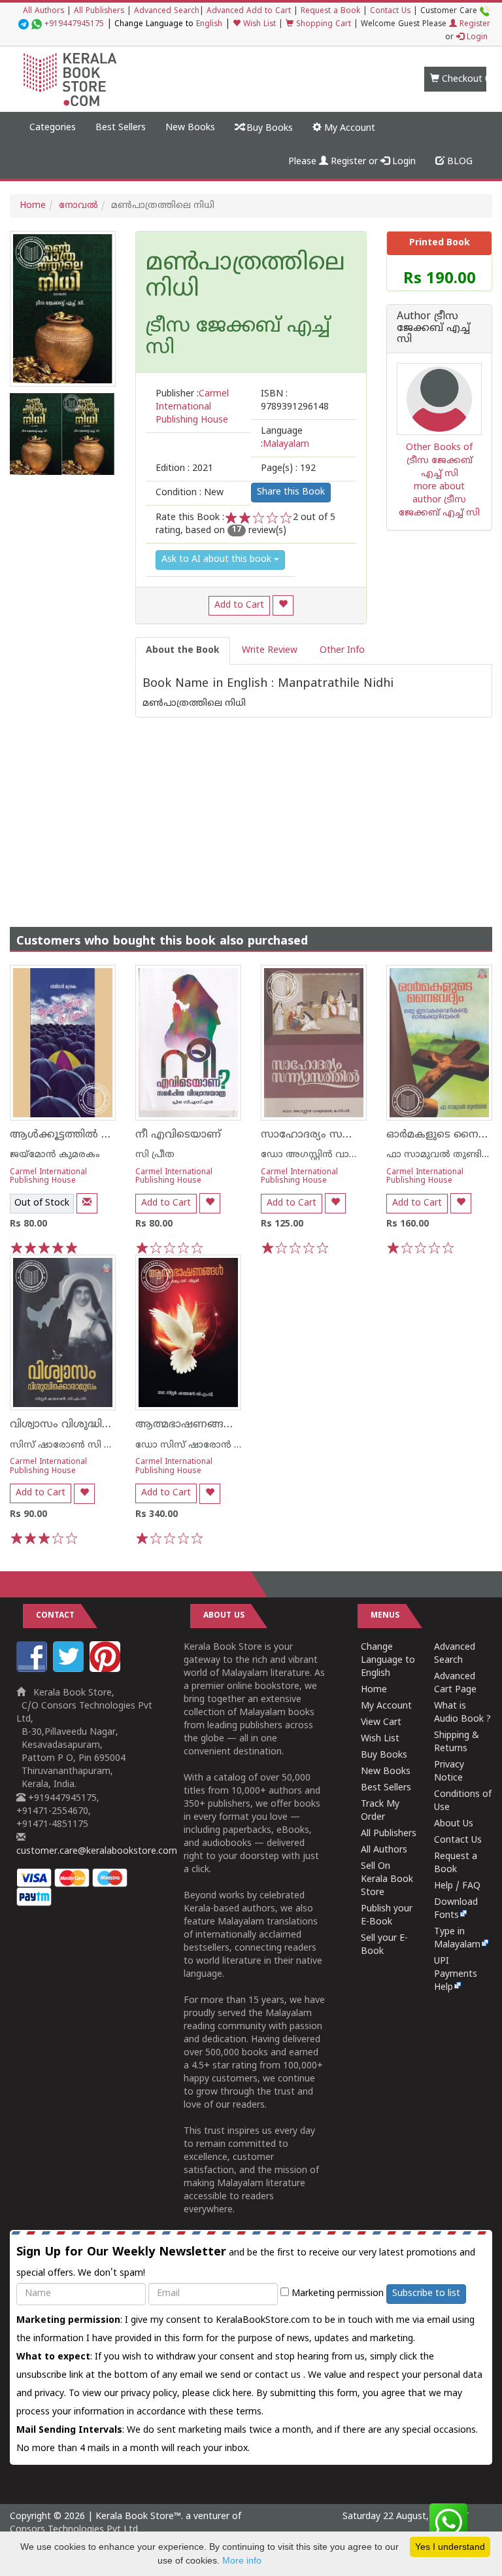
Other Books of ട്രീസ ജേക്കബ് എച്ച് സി (439, 461)
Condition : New (190, 493)
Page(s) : (288, 469)
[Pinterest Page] (107, 1670)
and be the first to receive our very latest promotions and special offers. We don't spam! (246, 2262)
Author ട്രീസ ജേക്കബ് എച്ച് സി (433, 329)
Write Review (270, 651)
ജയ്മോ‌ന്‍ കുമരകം (55, 1155)
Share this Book (291, 492)
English (209, 25)
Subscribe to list (426, 2294)
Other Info (342, 651)
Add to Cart (239, 605)
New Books (190, 128)
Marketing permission (336, 2294)
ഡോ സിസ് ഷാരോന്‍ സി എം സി (209, 1445)
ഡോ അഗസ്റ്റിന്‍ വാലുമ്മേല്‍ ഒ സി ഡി (346, 1155)
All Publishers (99, 11)
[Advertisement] (251, 809)
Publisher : (192, 407)
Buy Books (268, 129)
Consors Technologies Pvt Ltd (74, 2530)
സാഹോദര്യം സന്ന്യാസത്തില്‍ (336, 1135)
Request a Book (330, 11)
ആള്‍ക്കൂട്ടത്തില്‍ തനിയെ (76, 1135)
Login (476, 38)
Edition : (184, 469)
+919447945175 (74, 25)
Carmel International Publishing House (48, 1177)
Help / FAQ (457, 1886)
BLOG (459, 162)
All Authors (43, 11)
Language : (285, 438)
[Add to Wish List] (283, 605)
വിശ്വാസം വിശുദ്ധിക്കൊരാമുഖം (90, 1425)
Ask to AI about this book (218, 560)
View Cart (381, 1723)
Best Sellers (121, 128)
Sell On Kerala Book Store (387, 1880)
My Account (348, 129)
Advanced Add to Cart (249, 11)
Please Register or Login (352, 162)
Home (33, 206)
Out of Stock (42, 1203)
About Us (454, 1824)
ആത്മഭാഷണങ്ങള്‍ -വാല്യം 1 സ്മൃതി (229, 1425)
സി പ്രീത (155, 1155)
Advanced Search (167, 11)
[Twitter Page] (70, 1670)
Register (474, 25)
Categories (53, 128)
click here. (234, 2394)
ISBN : (295, 401)
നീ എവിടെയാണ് (178, 1135)
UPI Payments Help (456, 1975)
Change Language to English (388, 1661)
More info (242, 2560)
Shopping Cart (322, 25)
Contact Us (390, 11)
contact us (279, 2376)
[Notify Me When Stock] (87, 1203)
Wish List (258, 25)
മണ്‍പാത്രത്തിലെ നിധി (245, 277)
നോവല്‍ (78, 206)
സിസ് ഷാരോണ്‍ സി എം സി (74, 1445)
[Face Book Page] (33, 1670)
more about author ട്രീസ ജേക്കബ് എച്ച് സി (439, 500)
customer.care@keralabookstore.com (97, 1852)
